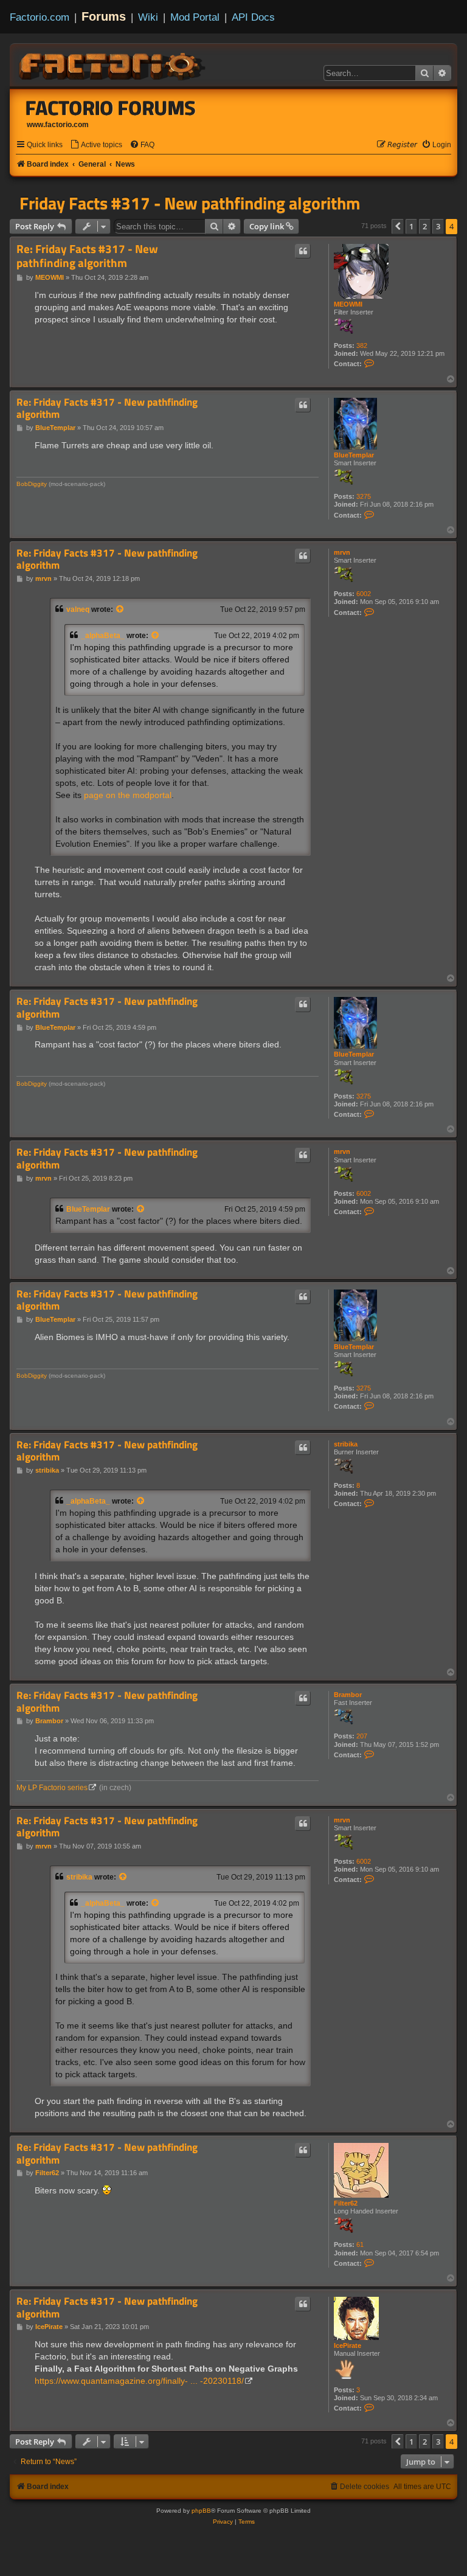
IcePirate (348, 2345)
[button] (398, 226)
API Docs (253, 17)
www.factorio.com (58, 125)
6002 (364, 594)
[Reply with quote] (303, 251)
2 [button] (425, 226)
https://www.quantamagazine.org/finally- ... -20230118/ (139, 2381)
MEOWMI (348, 304)
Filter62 (346, 2203)
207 (362, 1736)
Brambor (348, 1695)
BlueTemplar (354, 455)
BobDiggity (32, 484)
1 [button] (411, 226)
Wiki (148, 17)
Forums (104, 16)
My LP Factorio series (52, 1788)
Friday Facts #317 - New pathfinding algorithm (190, 203)
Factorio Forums (111, 108)
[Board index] (113, 64)
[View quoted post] (120, 609)
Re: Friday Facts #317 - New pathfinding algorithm (87, 256)
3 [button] (438, 226)
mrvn (342, 552)
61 (360, 2244)
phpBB (201, 2511)
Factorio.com (40, 17)
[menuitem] (96, 145)
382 (362, 345)
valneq (78, 609)
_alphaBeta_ (103, 636)
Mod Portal (195, 17)
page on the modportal (128, 795)
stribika (346, 1444)
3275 (364, 496)
